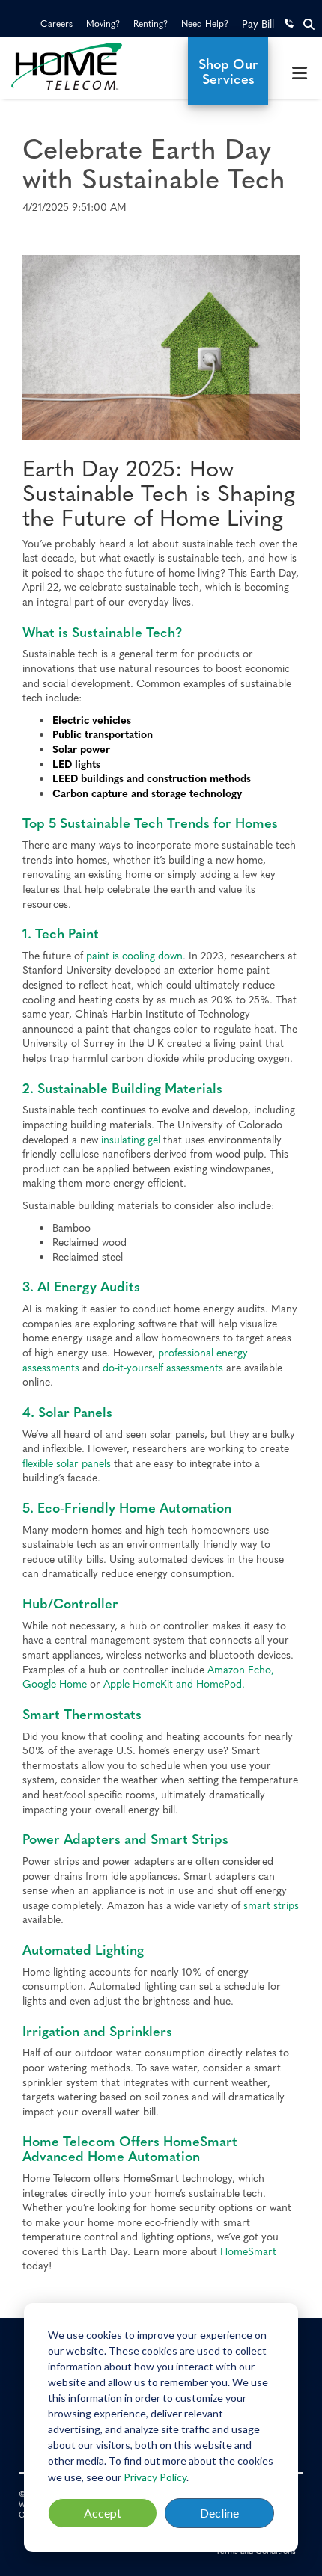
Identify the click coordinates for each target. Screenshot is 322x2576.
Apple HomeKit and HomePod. (174, 1683)
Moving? (103, 23)
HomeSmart (248, 2251)
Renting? (151, 23)
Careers (57, 23)
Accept (103, 2513)
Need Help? (205, 23)
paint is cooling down (134, 955)
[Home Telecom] (80, 66)
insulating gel (131, 1139)
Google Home (55, 1683)
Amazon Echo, (241, 1669)
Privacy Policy (155, 2477)
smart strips (271, 1905)
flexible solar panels (67, 1463)
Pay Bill (258, 23)
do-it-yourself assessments (163, 1367)
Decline (219, 2513)
